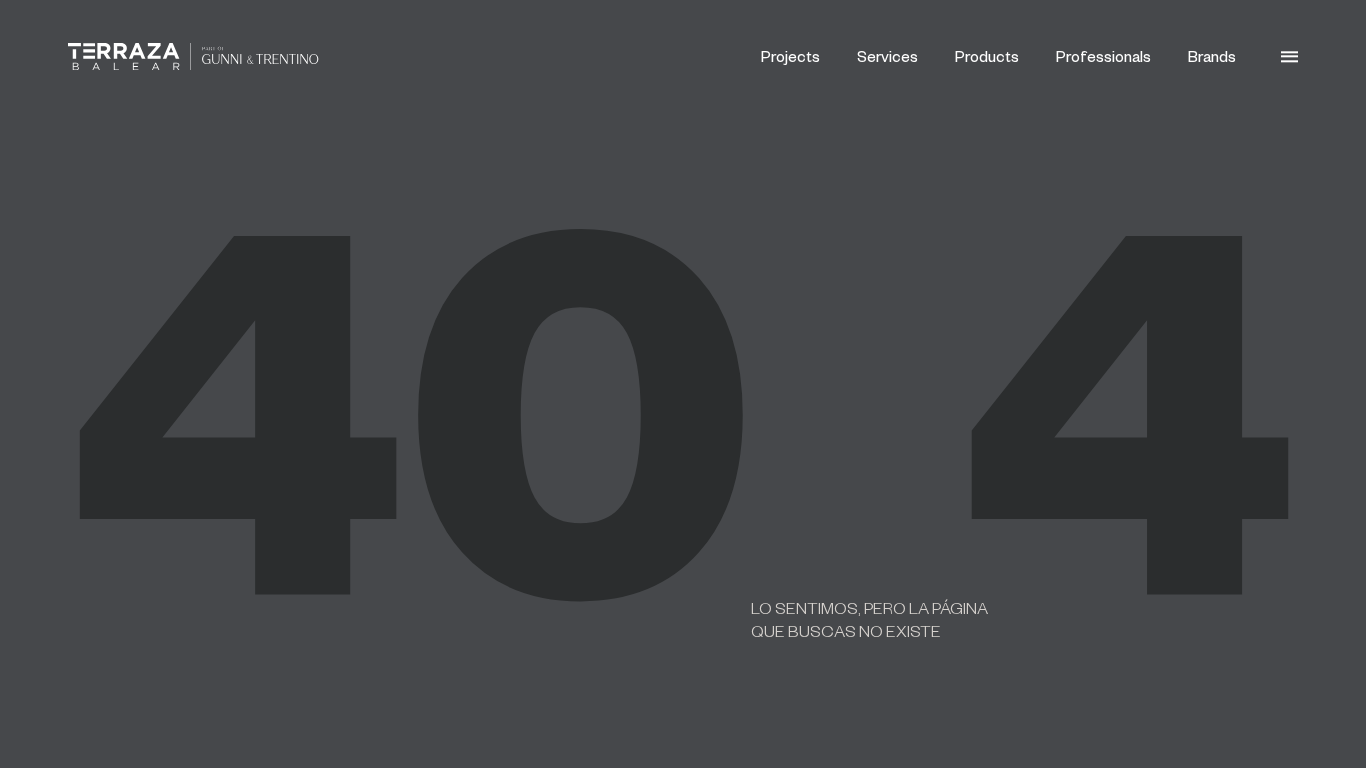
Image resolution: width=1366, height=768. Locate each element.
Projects (790, 56)
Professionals (1103, 56)
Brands (1212, 56)
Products (987, 56)
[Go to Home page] (193, 56)
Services (887, 56)
